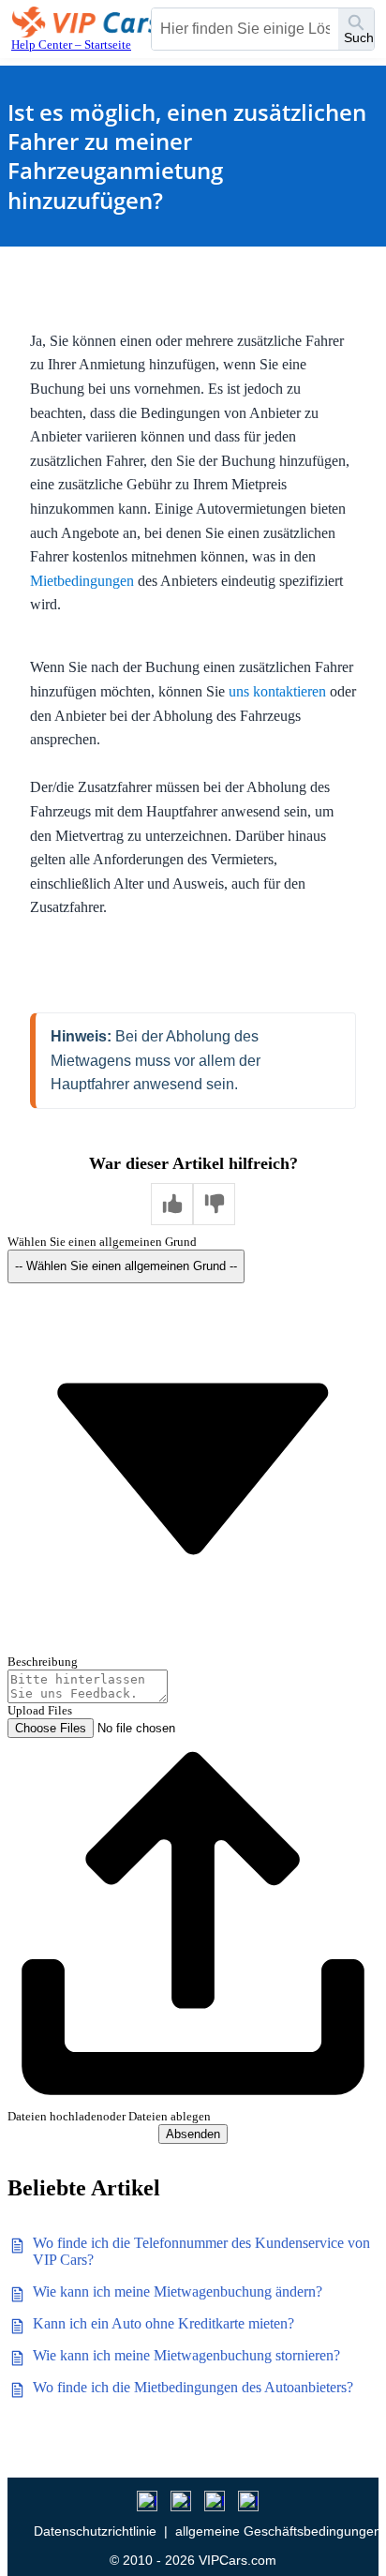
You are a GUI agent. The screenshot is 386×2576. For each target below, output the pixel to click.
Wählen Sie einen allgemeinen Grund (102, 1242)
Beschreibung (43, 1662)
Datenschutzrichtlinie (95, 2531)
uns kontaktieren (277, 691)
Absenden (193, 2134)
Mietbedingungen (82, 581)
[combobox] (245, 29)
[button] (172, 1204)
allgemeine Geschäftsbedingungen (278, 2531)
